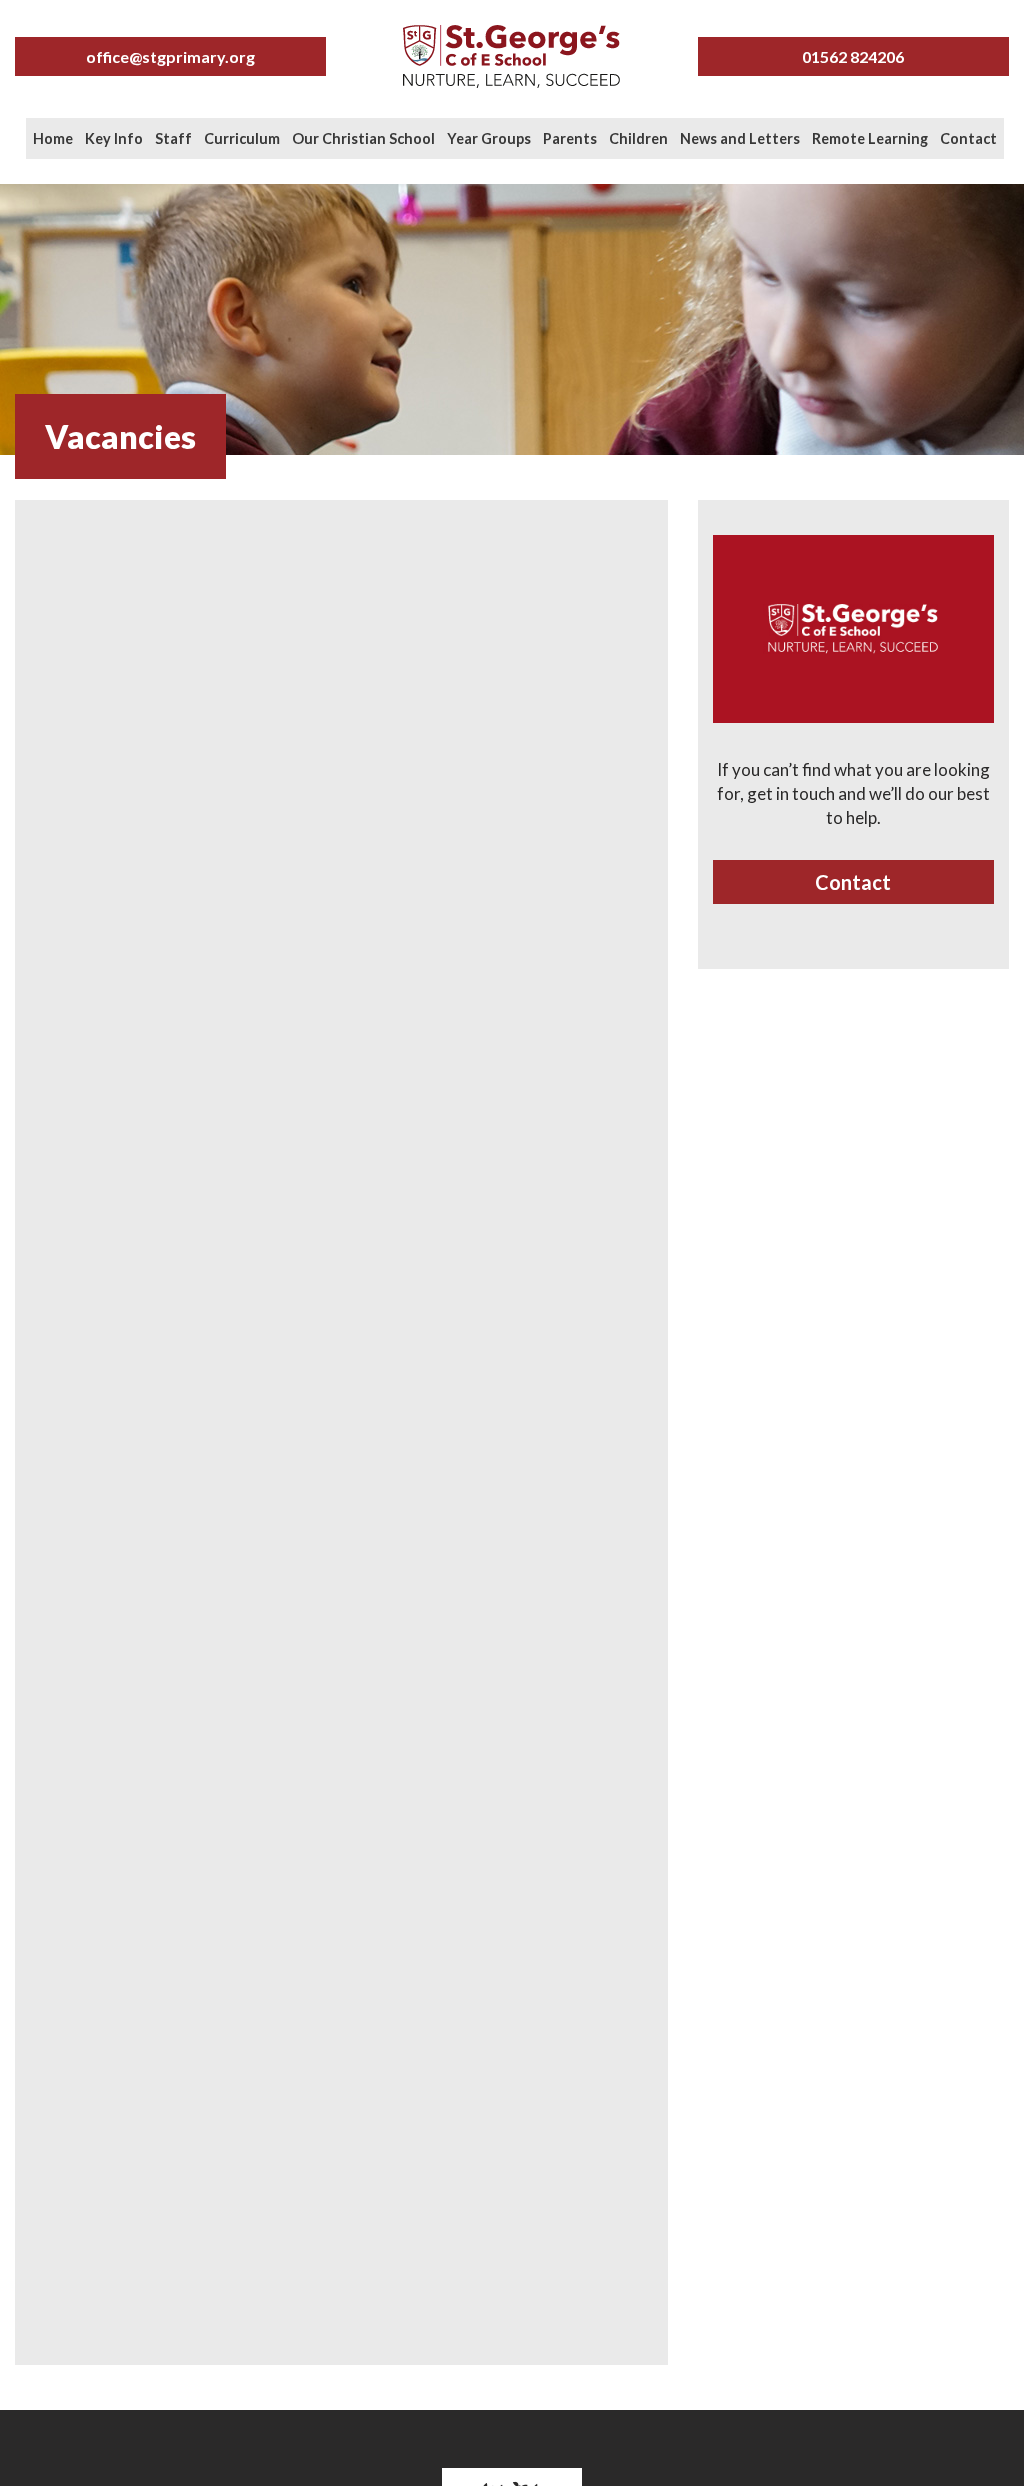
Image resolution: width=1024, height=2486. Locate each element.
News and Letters (740, 138)
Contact (968, 138)
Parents (570, 138)
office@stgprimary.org (170, 56)
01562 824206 (853, 56)
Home (53, 138)
